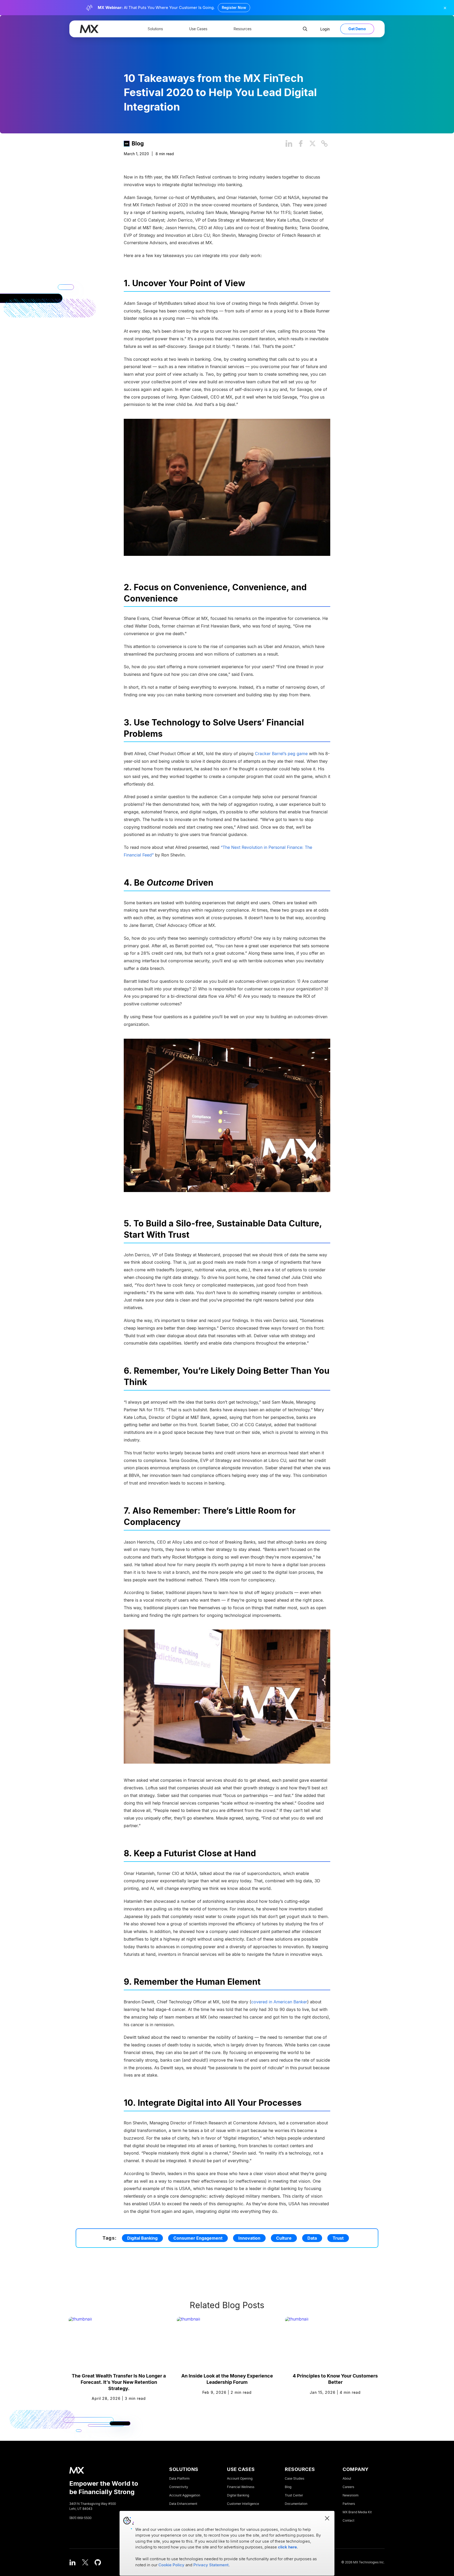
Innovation (249, 2238)
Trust (338, 2238)
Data (312, 2238)
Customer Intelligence (243, 2504)
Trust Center (294, 2495)
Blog (138, 143)
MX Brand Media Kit (357, 2512)
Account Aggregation (185, 2495)
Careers (348, 2487)
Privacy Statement (211, 2565)
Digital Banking (142, 2238)
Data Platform (179, 2479)
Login (325, 29)
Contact (349, 2521)
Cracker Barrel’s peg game (281, 754)
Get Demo (357, 29)
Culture (284, 2238)
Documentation (296, 2504)
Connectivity (179, 2487)
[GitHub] (98, 2562)
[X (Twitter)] (85, 2562)
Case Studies (295, 2479)
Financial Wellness (241, 2487)
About (347, 2479)
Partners (349, 2504)
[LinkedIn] (73, 2562)
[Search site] (305, 29)
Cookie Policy (171, 2565)
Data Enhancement (183, 2504)
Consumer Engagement (198, 2238)
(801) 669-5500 (80, 2518)
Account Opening (240, 2479)
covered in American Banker (279, 2002)
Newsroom (350, 2495)
